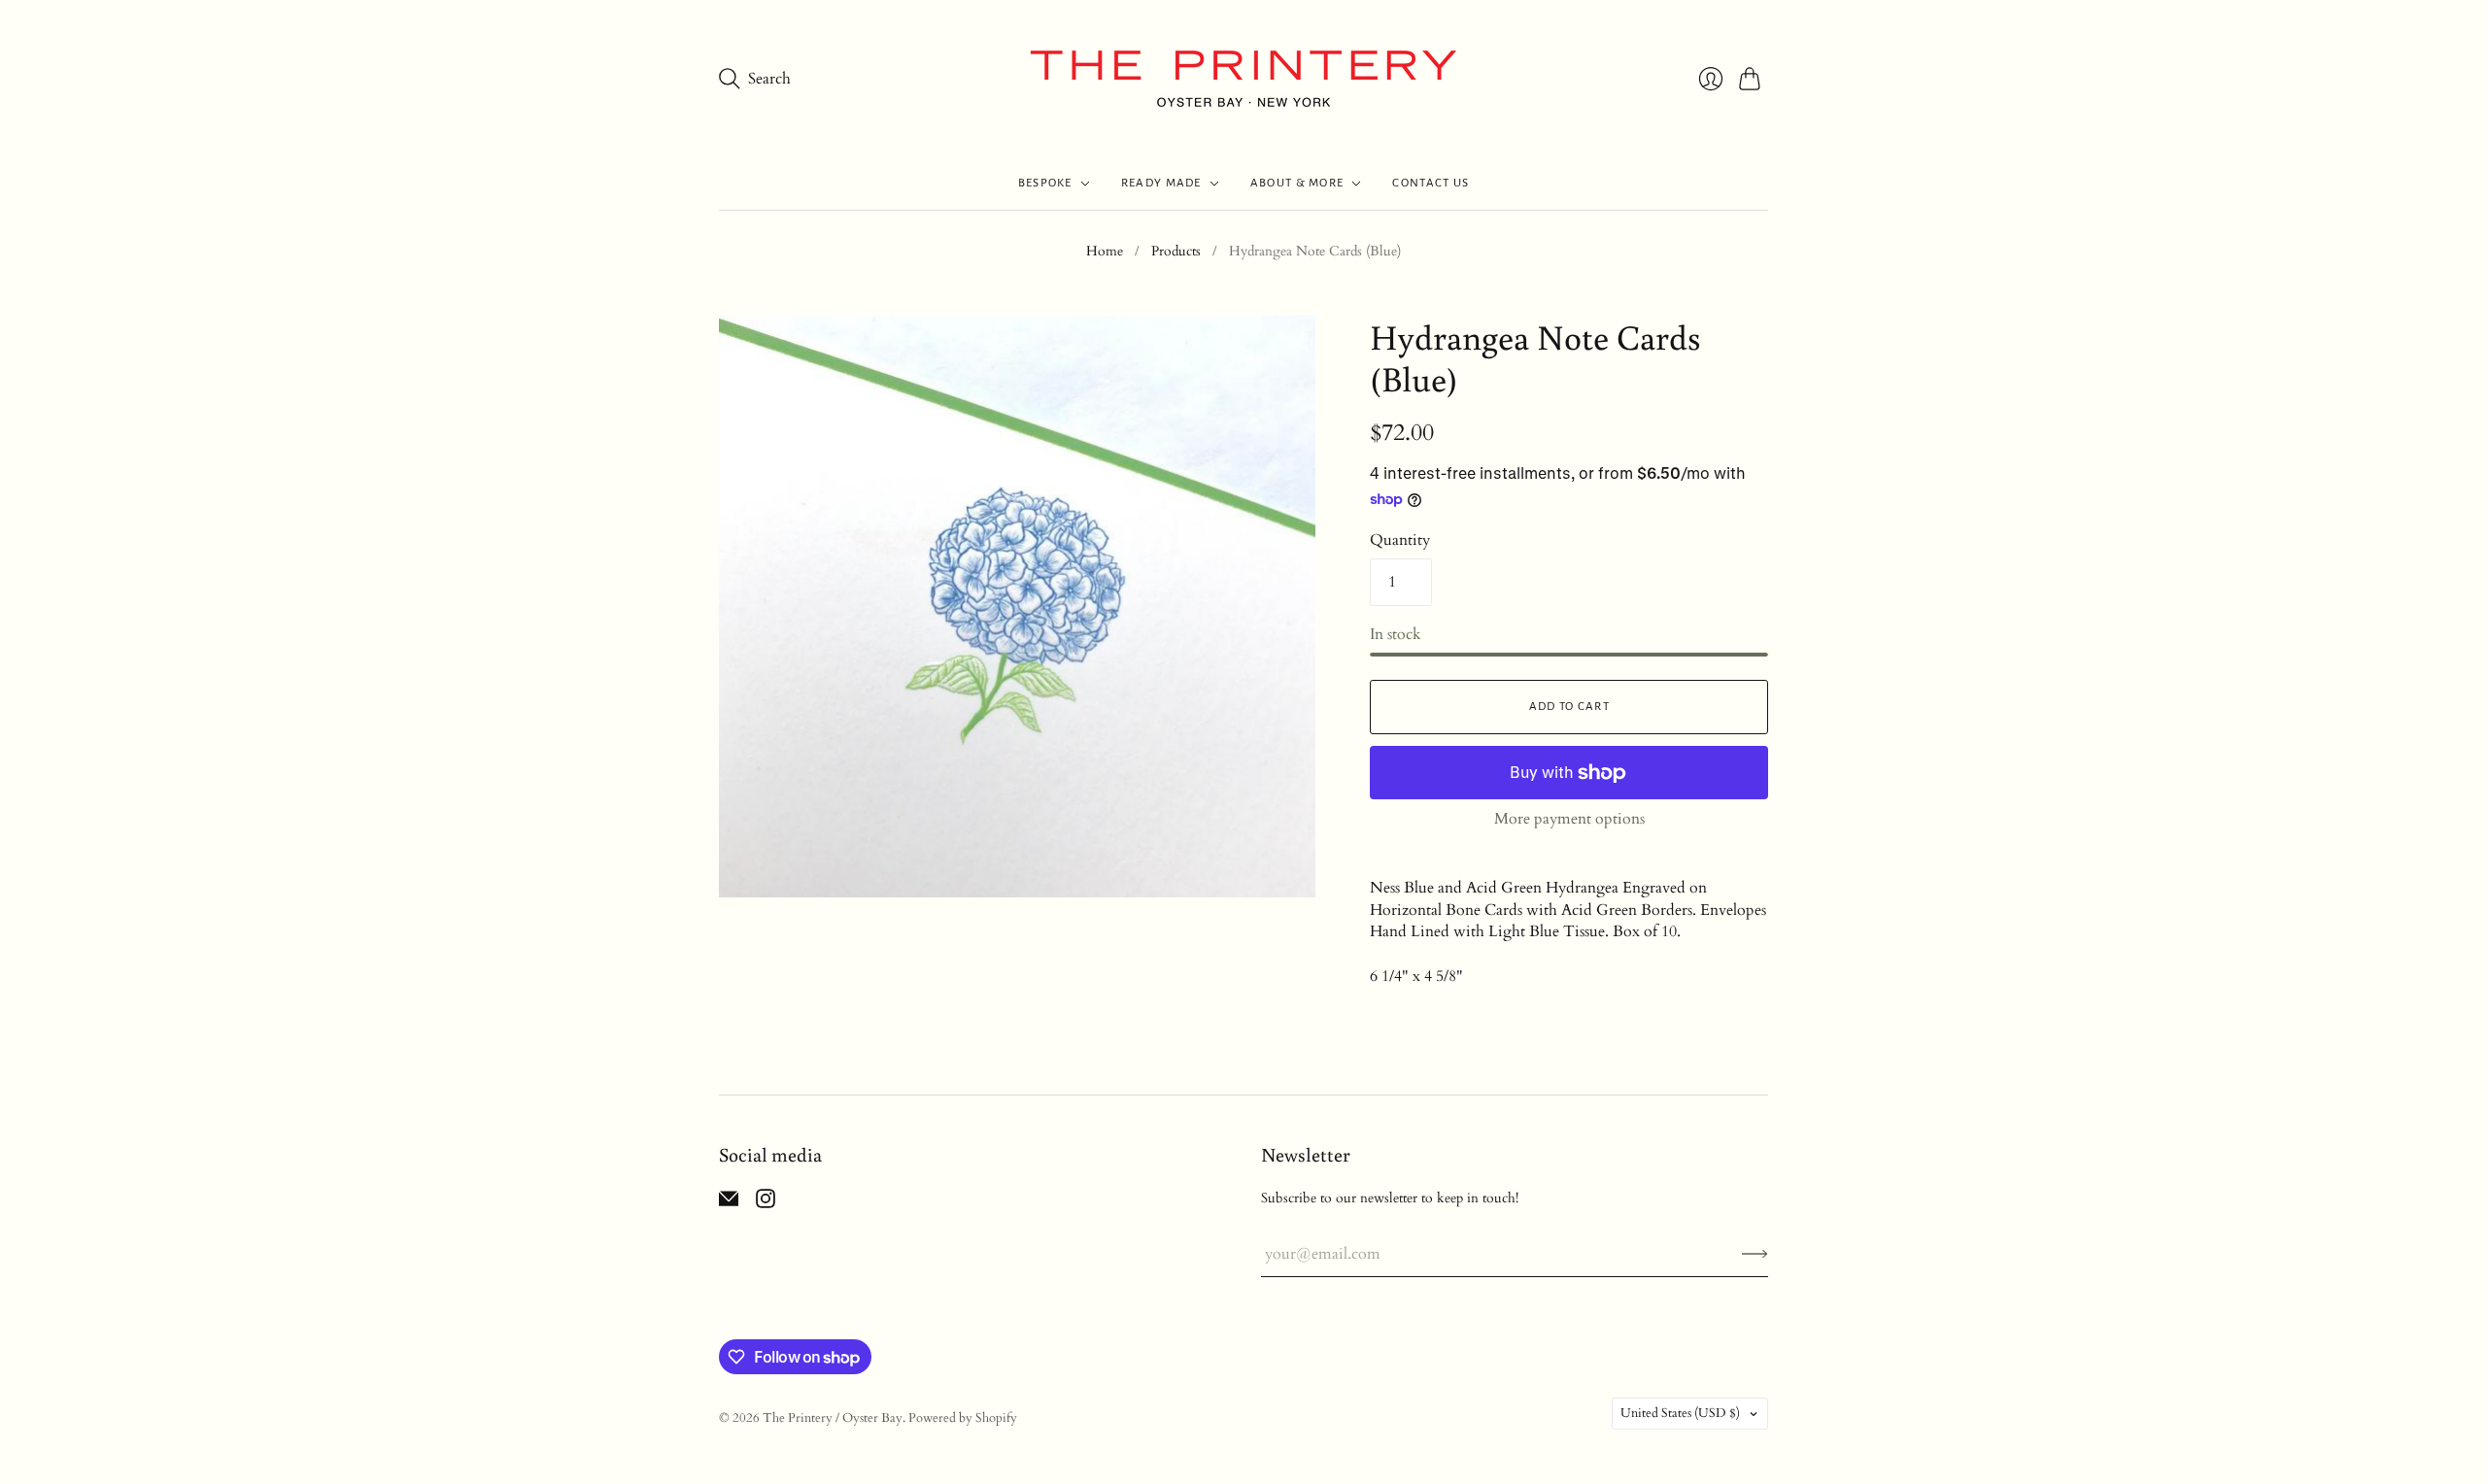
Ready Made (1161, 183)
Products (1176, 251)
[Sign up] (1755, 1254)
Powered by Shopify (963, 1418)
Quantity (1400, 540)
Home (1105, 251)
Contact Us (1431, 183)
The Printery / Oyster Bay (833, 1418)
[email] (729, 1203)
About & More (1297, 183)
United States (1680, 1413)
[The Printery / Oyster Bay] (1243, 79)
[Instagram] (766, 1203)
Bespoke (1045, 183)
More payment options (1569, 819)
